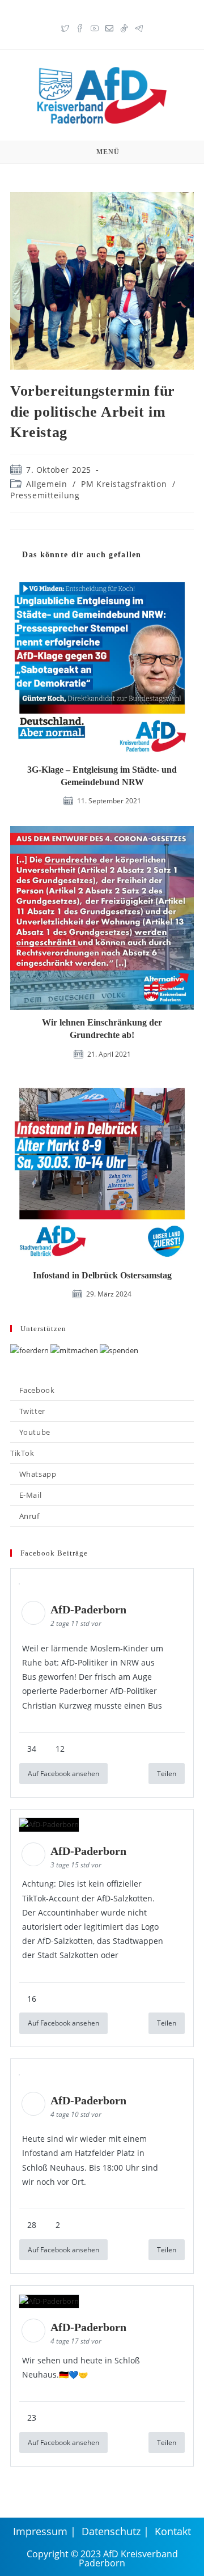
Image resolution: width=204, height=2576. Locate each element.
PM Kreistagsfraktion (124, 484)
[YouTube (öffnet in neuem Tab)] (95, 27)
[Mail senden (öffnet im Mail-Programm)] (109, 27)
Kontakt (173, 2531)
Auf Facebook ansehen (63, 1774)
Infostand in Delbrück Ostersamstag (102, 1275)
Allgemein (46, 484)
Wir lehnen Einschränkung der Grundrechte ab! (102, 1029)
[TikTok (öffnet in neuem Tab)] (124, 27)
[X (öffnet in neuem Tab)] (65, 27)
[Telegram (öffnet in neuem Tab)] (139, 27)
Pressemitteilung (45, 495)
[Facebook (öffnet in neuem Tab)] (80, 27)
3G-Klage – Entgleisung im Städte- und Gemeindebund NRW (102, 776)
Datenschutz (111, 2531)
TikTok (22, 1453)
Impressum (40, 2531)
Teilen (167, 1774)
